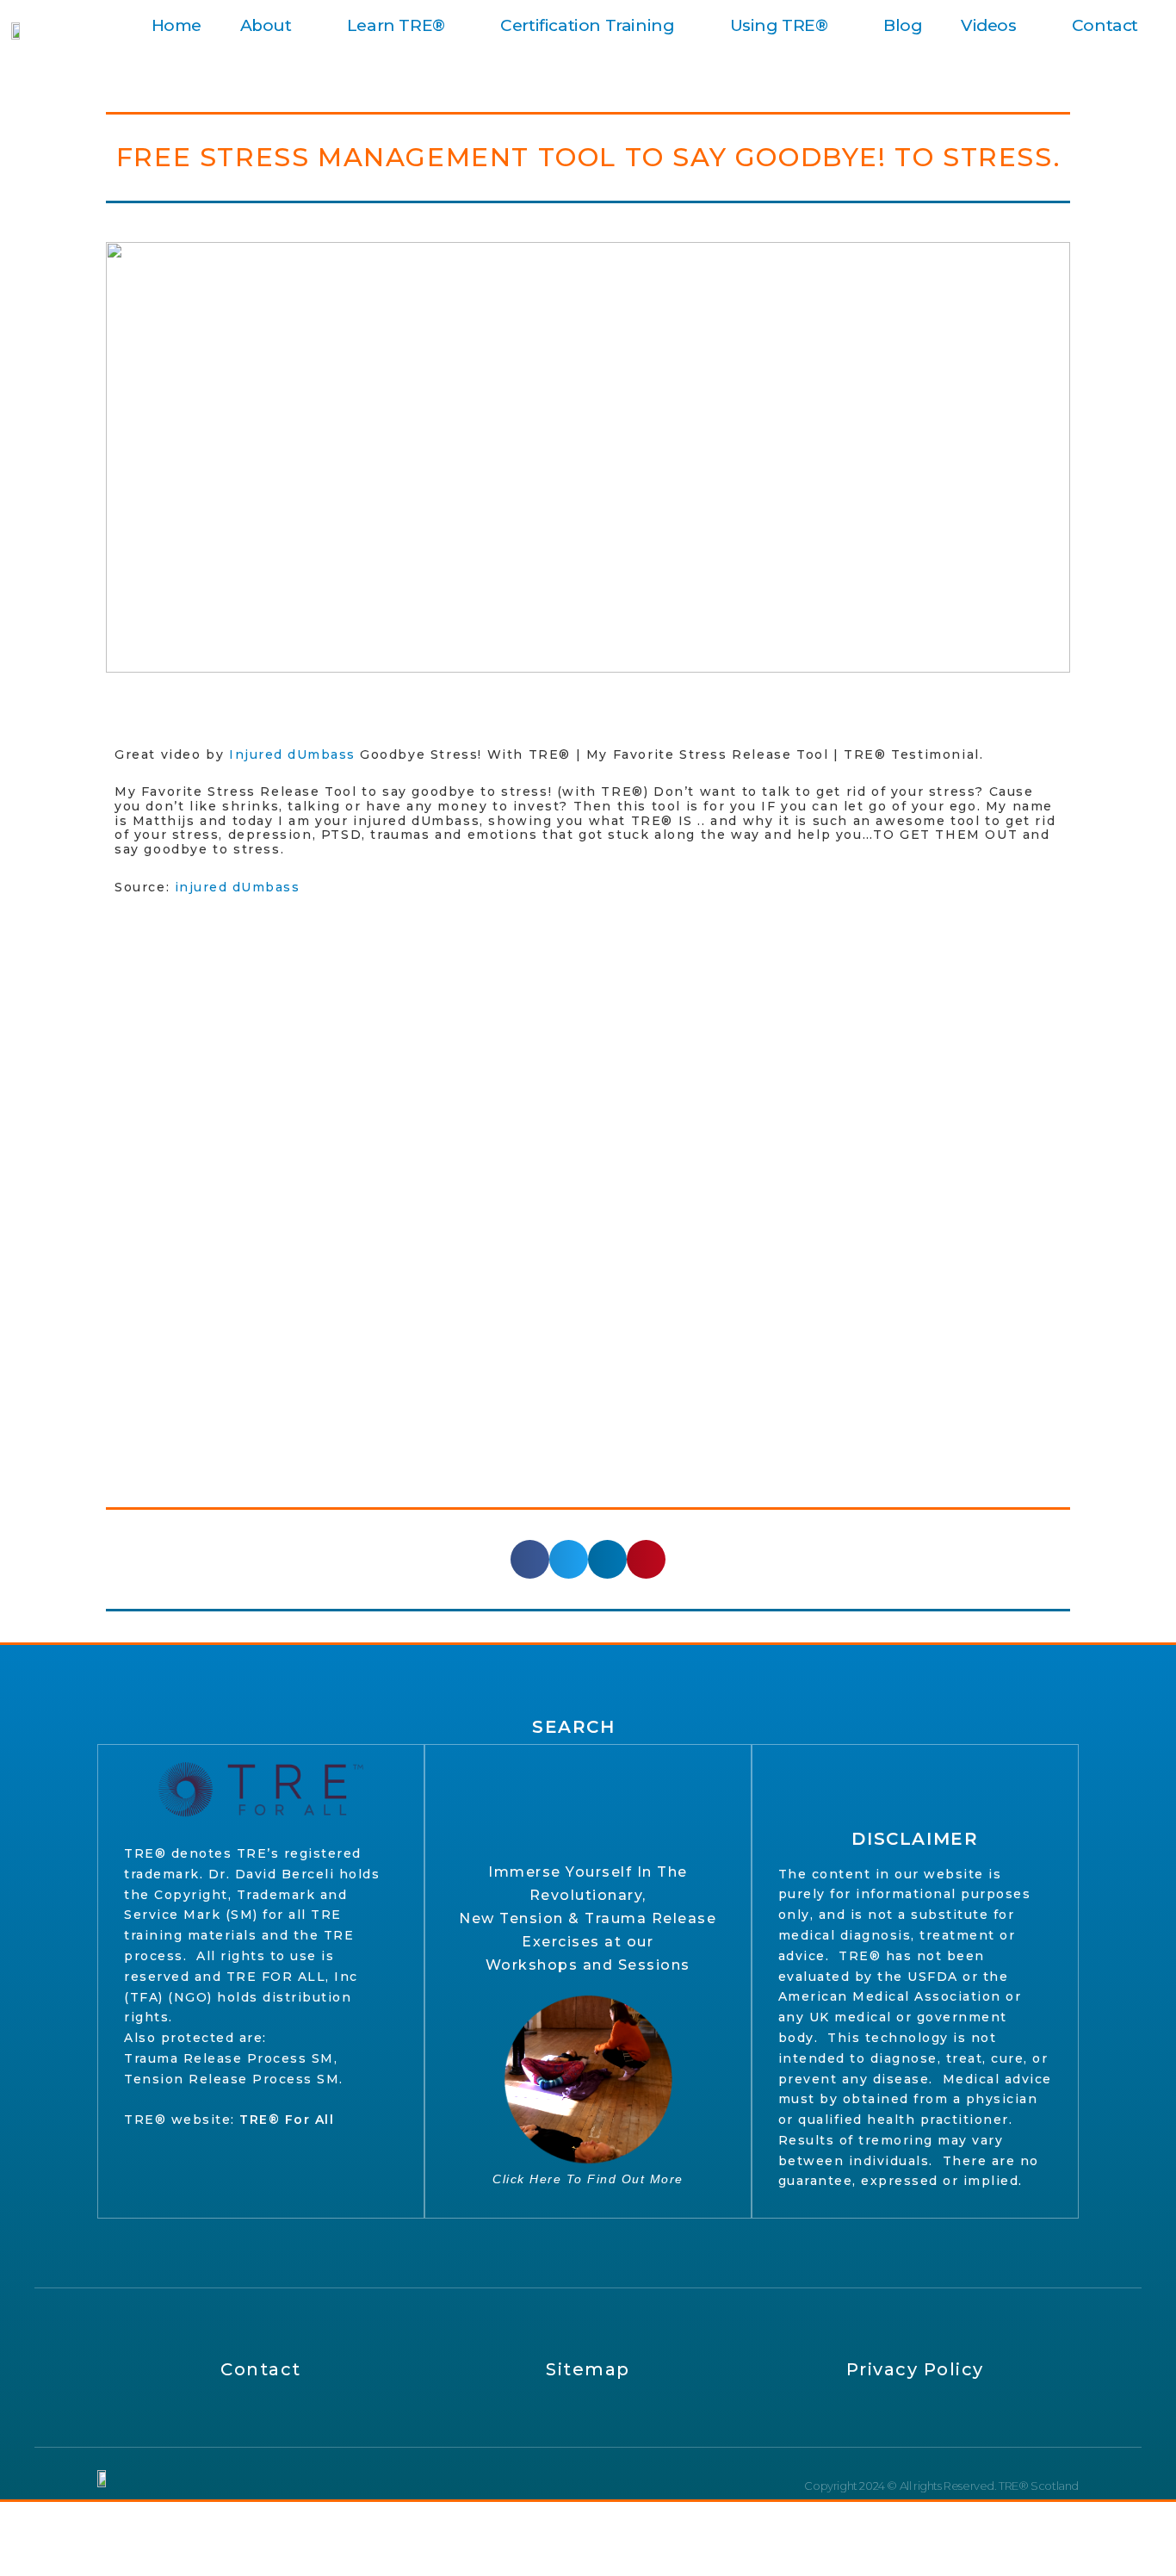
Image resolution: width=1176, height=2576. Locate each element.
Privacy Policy (915, 2369)
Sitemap (588, 2369)
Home (176, 25)
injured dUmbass (238, 887)
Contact (1105, 25)
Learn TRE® (396, 25)
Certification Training (587, 25)
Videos (989, 25)
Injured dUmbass (292, 754)
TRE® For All (287, 2120)
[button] (530, 1559)
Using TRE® (779, 25)
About (266, 25)
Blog (903, 25)
